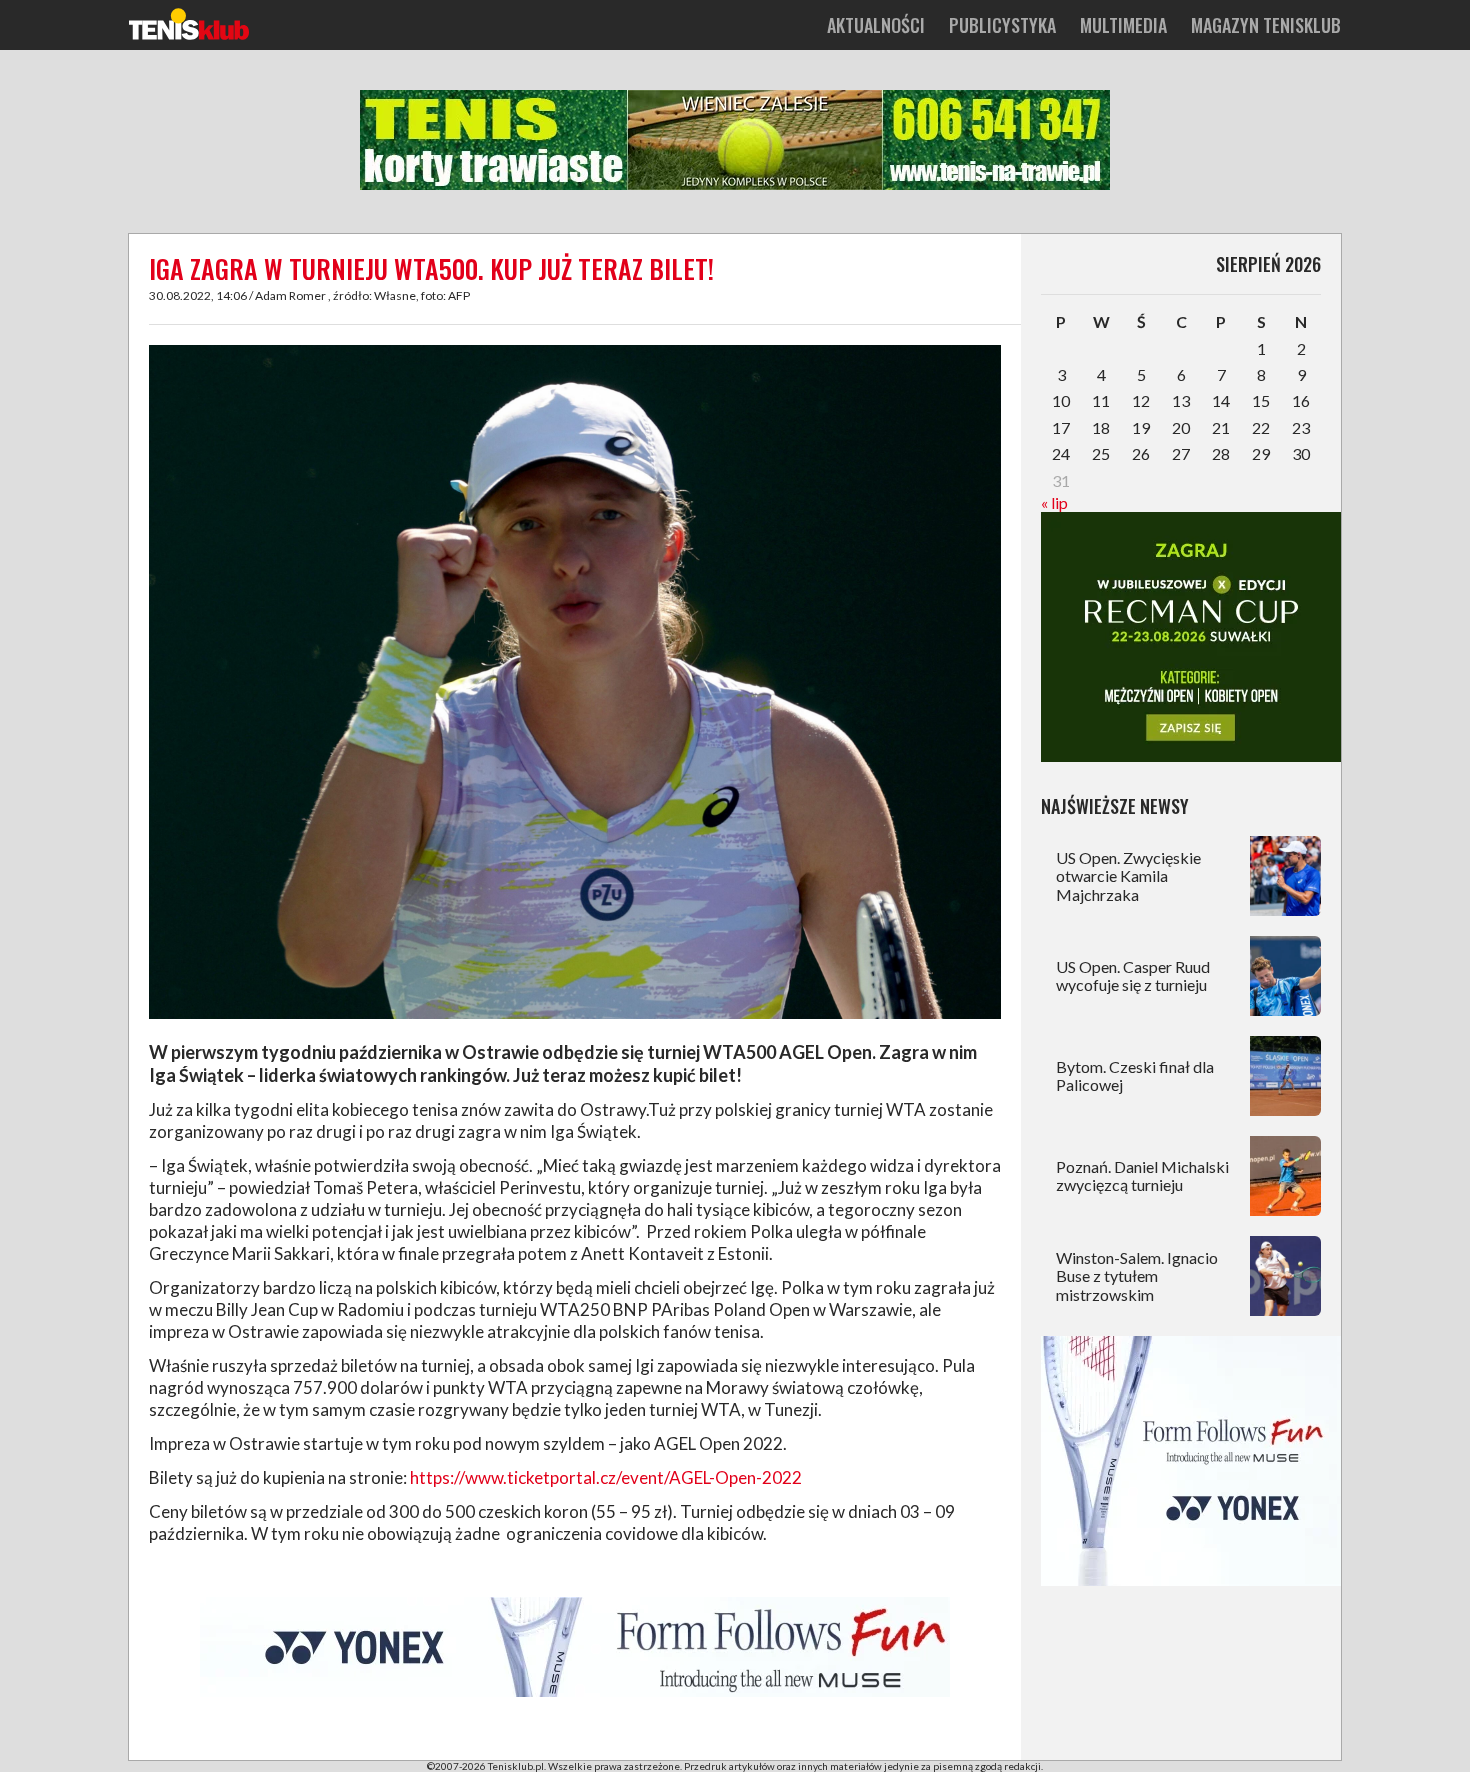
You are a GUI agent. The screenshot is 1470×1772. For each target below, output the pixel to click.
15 (1261, 400)
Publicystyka (1002, 25)
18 (1101, 427)
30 (1301, 453)
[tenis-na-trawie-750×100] (735, 186)
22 (1261, 427)
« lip (1054, 502)
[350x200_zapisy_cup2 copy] (1191, 755)
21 (1221, 427)
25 (1101, 453)
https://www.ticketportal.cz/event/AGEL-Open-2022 (606, 1477)
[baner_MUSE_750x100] (575, 1693)
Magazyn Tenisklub (1266, 25)
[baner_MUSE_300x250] (1191, 1579)
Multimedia (1123, 25)
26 (1141, 453)
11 (1101, 400)
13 (1181, 400)
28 (1221, 453)
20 (1181, 427)
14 (1221, 400)
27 (1181, 453)
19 (1141, 427)
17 (1061, 427)
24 (1061, 453)
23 (1301, 427)
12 (1141, 400)
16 (1301, 400)
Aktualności (876, 25)
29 (1261, 453)
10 (1061, 400)
